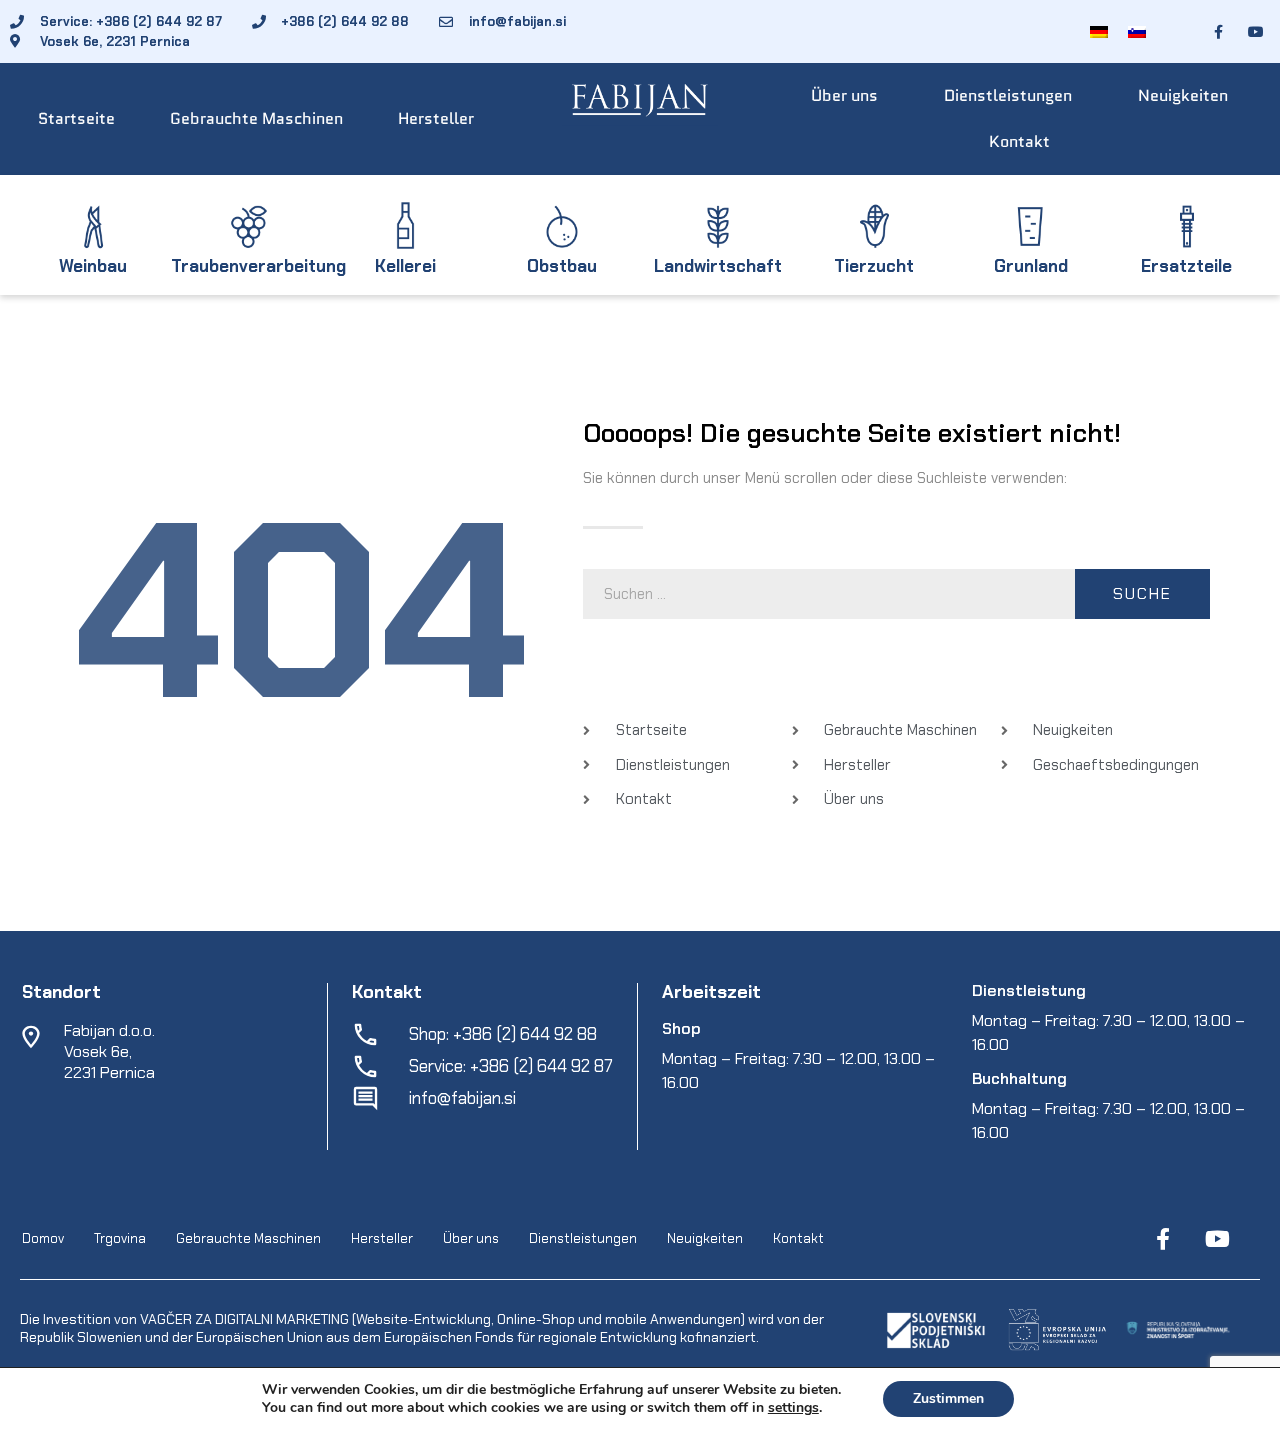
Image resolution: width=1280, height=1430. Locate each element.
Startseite (76, 118)
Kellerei (405, 266)
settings (793, 1408)
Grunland (1031, 266)
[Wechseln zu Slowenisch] (1137, 31)
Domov (43, 1238)
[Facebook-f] (1163, 1239)
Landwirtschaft (718, 266)
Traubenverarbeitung (258, 266)
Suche (1142, 593)
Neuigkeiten (1183, 95)
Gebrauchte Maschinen (256, 118)
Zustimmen (948, 1398)
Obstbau (562, 266)
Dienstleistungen (1008, 95)
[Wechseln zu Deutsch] (1099, 31)
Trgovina (120, 1238)
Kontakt (1019, 141)
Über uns (844, 95)
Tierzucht (874, 266)
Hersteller (436, 118)
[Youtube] (1217, 1239)
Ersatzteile (1186, 266)
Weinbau (93, 266)
